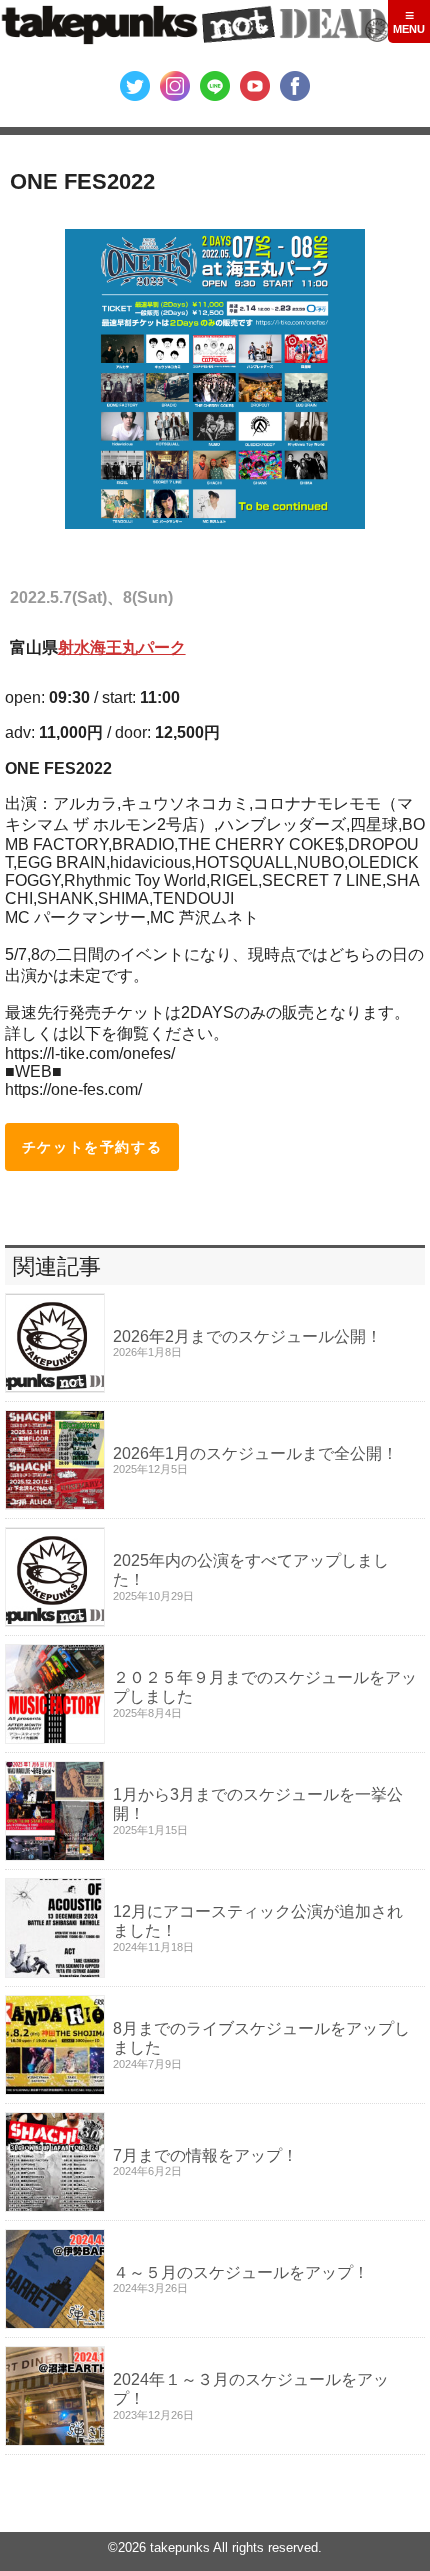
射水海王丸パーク (122, 647)
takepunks (180, 2547)
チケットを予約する (92, 1147)
